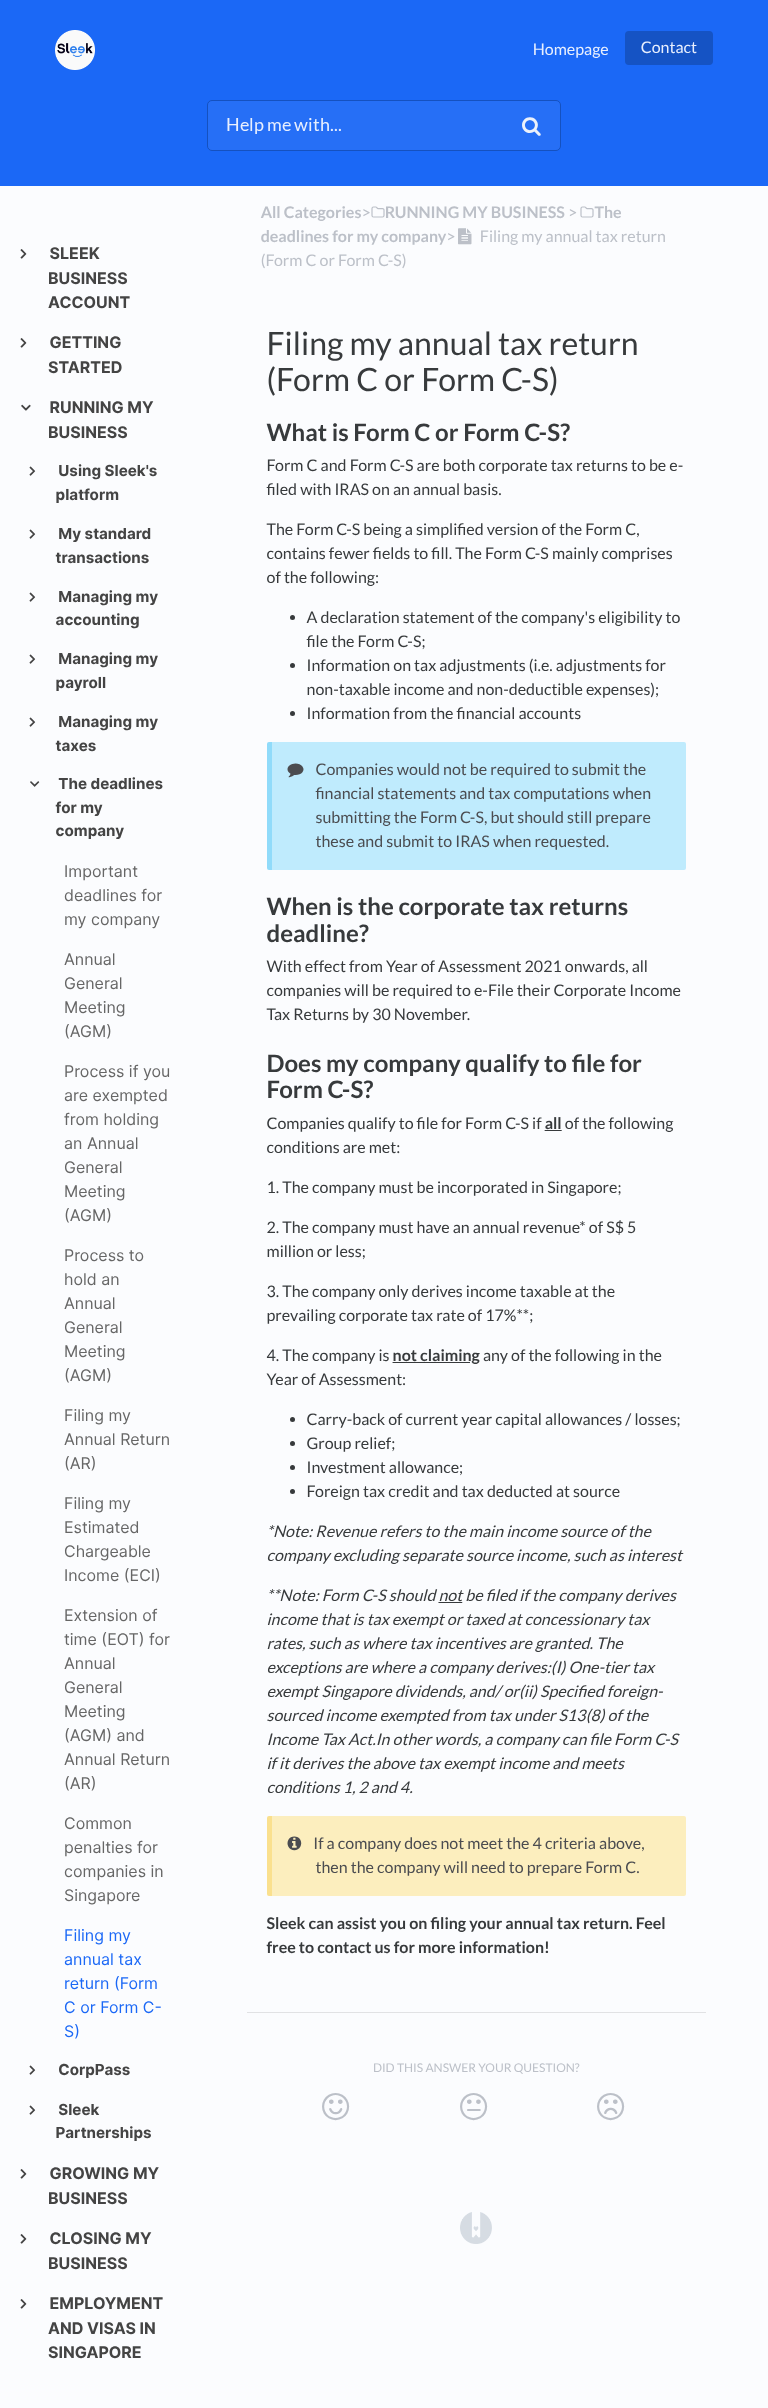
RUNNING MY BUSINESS (101, 419)
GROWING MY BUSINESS (103, 2185)
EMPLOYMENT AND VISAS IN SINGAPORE (105, 2327)
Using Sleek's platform (107, 482)
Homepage (571, 49)
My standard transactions (104, 545)
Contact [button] (669, 47)
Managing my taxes (107, 733)
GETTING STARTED (85, 354)
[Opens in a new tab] (476, 2226)
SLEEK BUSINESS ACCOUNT (89, 277)
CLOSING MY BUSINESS (100, 2250)
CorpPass (93, 2069)
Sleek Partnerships (104, 2121)
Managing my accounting (107, 608)
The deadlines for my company (109, 807)
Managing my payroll (107, 670)
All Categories (311, 212)
